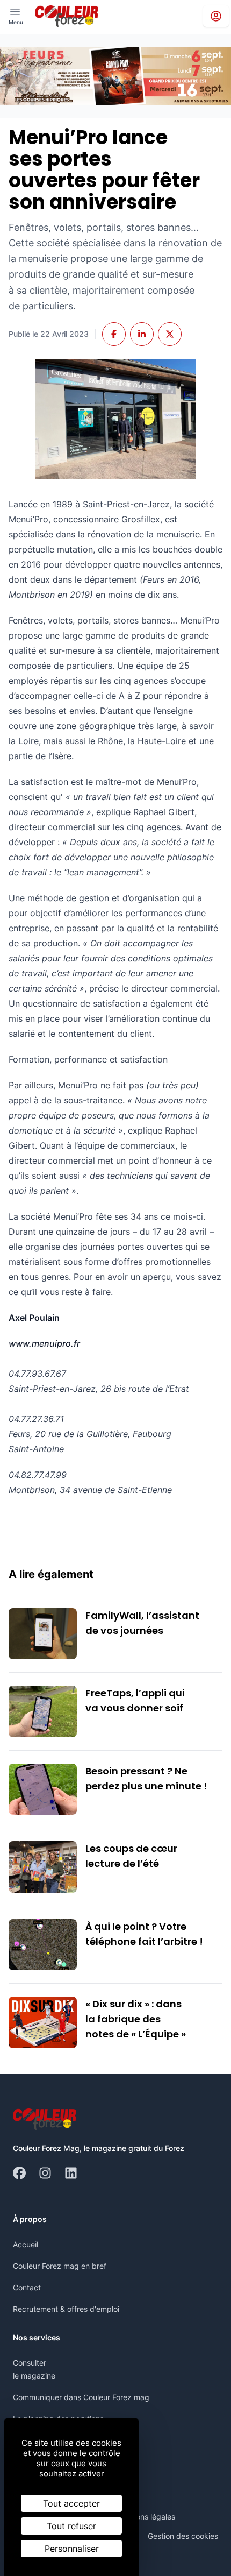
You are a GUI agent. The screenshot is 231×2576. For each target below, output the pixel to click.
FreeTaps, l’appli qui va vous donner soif (135, 1700)
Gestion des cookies (183, 2536)
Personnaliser (72, 2549)
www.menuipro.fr (45, 1343)
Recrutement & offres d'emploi (66, 2309)
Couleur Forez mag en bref (60, 2266)
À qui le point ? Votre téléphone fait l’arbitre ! (144, 1934)
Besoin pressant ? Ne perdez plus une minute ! (146, 1778)
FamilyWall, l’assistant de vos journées (142, 1623)
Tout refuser (71, 2526)
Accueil (26, 2244)
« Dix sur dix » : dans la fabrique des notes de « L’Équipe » (136, 2019)
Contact (27, 2287)
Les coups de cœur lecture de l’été (131, 1856)
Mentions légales (146, 2517)
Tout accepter (71, 2503)
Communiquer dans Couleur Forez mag (81, 2397)
